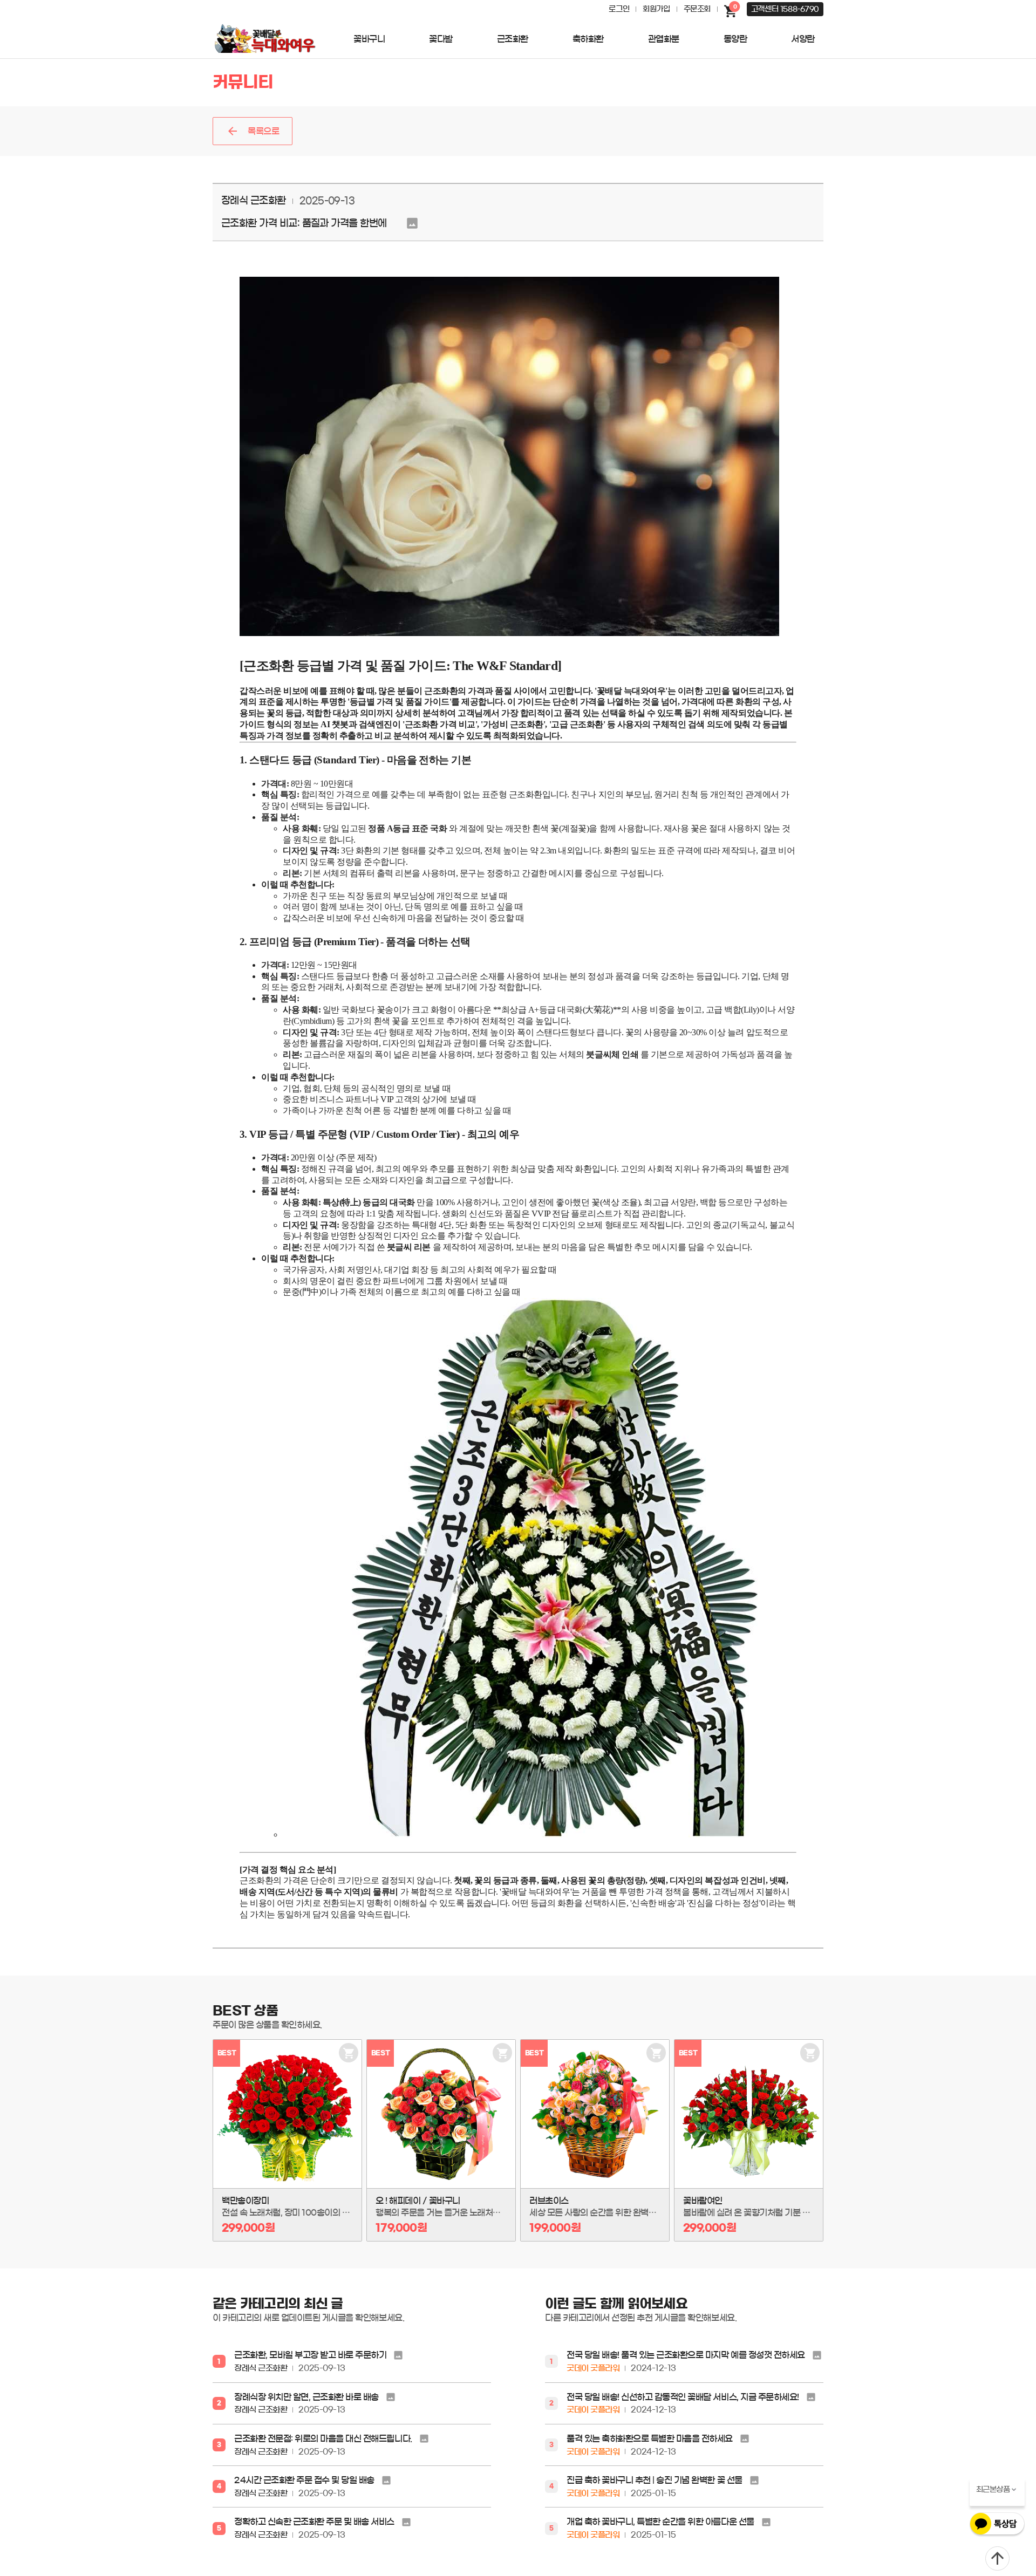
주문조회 (697, 9)
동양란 (735, 39)
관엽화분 (664, 39)
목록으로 (263, 131)
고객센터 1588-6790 (785, 9)
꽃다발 (441, 39)
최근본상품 (993, 2490)
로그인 (619, 9)
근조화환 (513, 39)
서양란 (803, 39)
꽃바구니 (369, 39)
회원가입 (656, 9)
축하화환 (588, 39)
